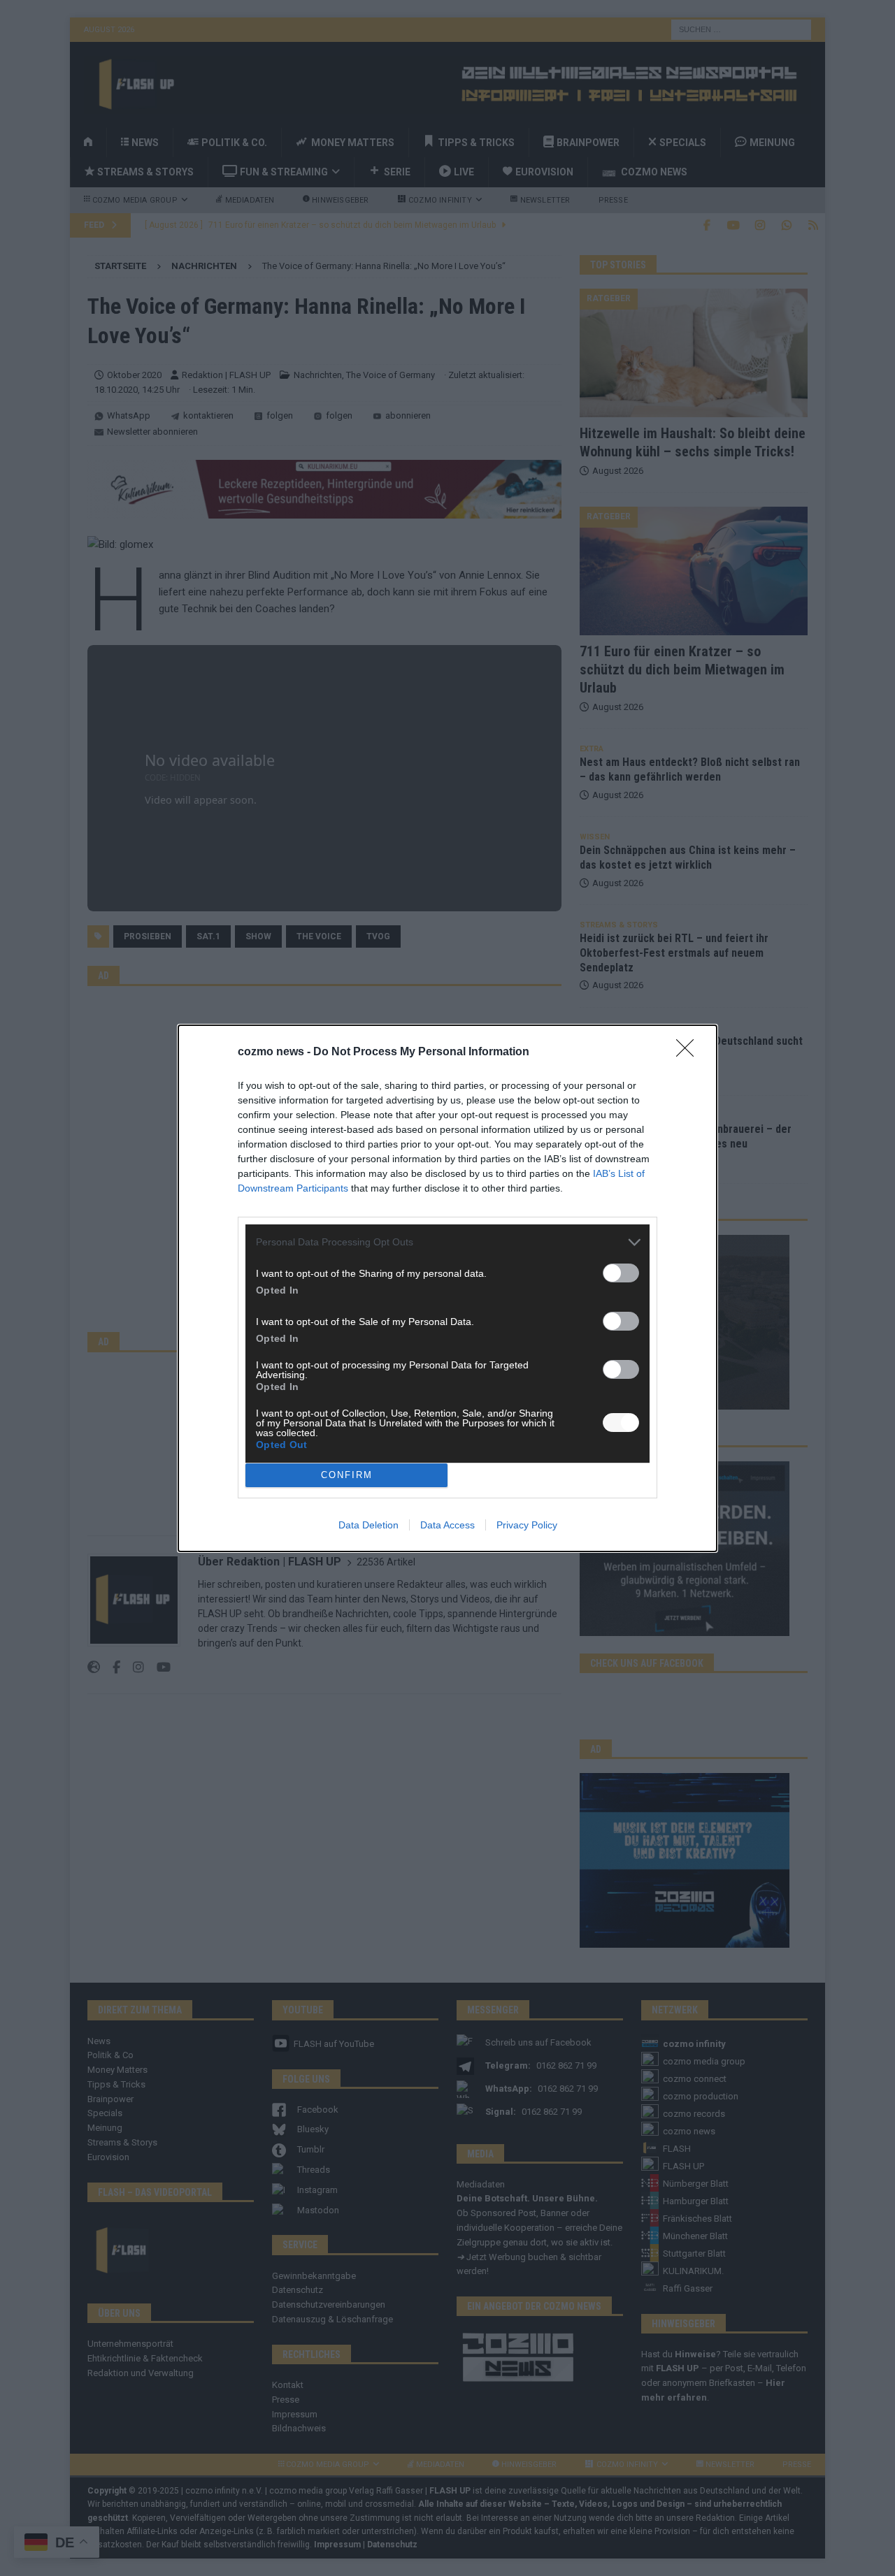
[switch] (621, 1273)
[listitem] (447, 1242)
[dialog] (447, 1288)
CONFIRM (347, 1475)
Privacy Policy (527, 1525)
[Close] (689, 1052)
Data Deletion (368, 1525)
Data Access (447, 1525)
